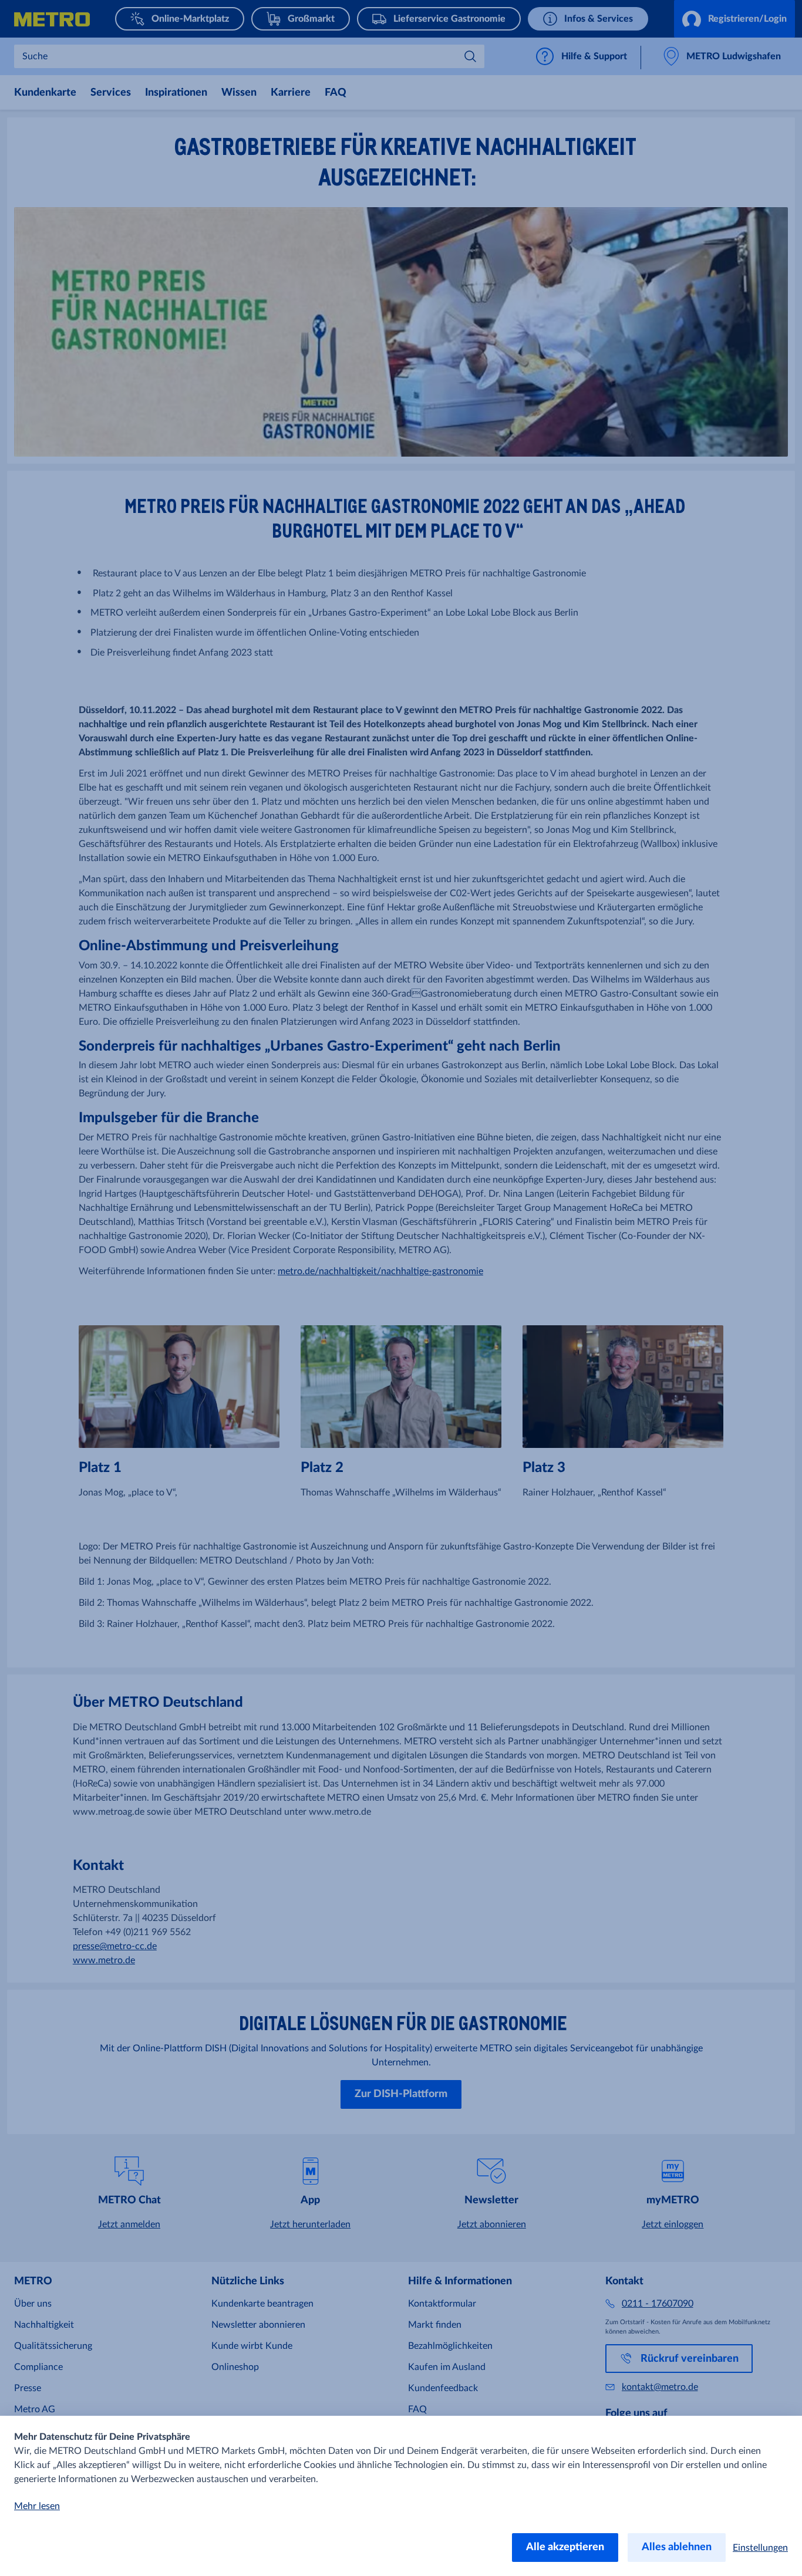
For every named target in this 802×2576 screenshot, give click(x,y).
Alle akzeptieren (565, 2547)
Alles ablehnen (677, 2547)
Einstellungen (760, 2548)
